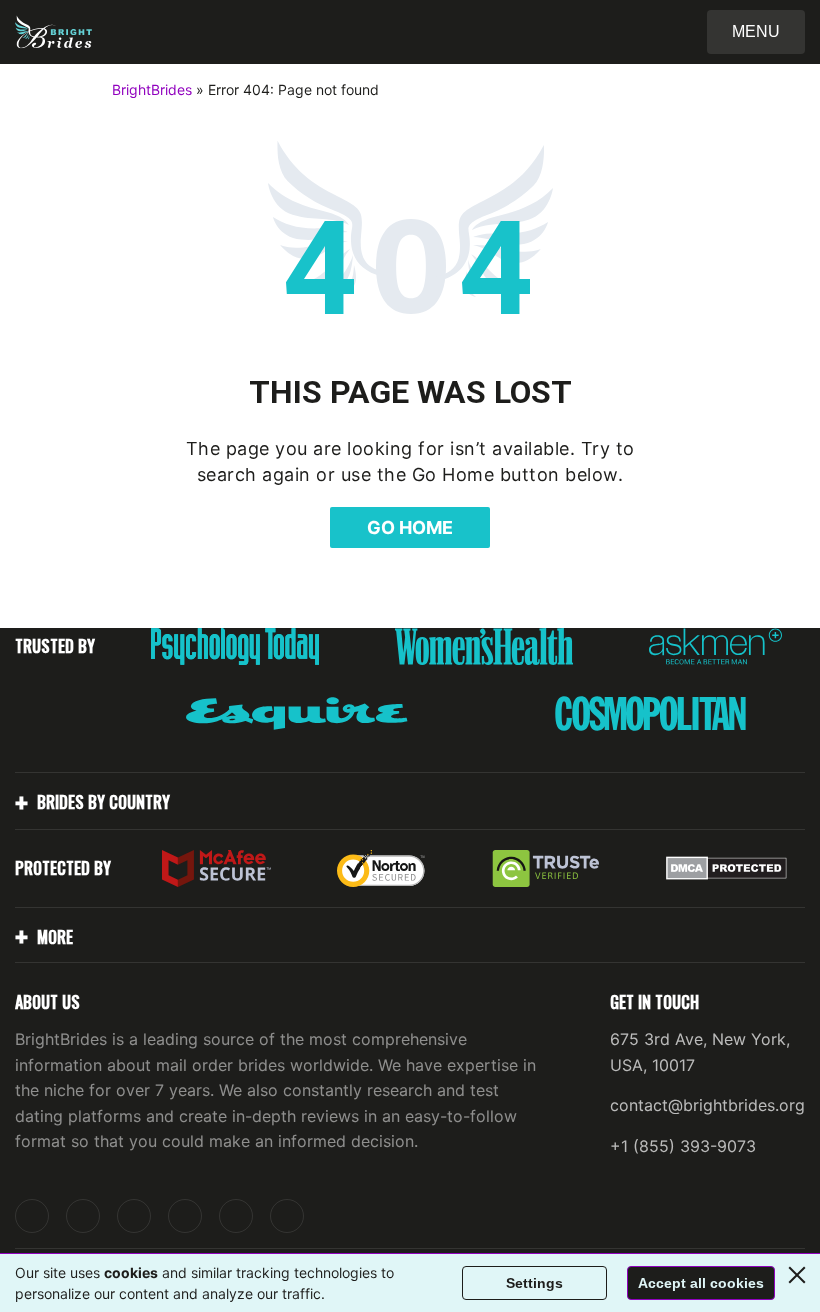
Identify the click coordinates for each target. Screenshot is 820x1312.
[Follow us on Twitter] (83, 1216)
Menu (756, 31)
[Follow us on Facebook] (134, 1216)
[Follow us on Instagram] (32, 1216)
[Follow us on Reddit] (236, 1216)
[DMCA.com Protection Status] (726, 868)
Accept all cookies (701, 1283)
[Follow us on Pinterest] (185, 1216)
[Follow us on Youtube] (287, 1216)
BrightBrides (152, 89)
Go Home (410, 527)
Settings (534, 1283)
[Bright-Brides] (53, 32)
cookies (131, 1272)
